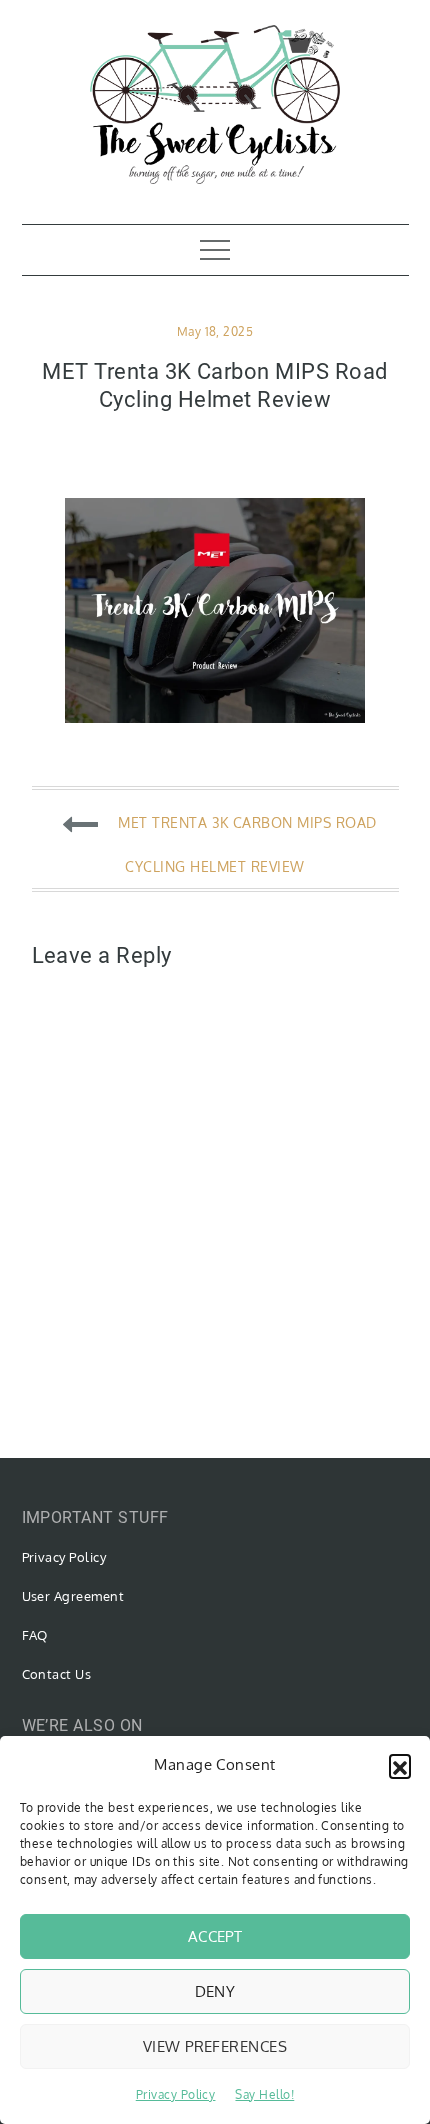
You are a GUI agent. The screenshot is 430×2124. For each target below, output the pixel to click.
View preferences (215, 2046)
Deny (215, 1991)
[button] (400, 1765)
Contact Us (57, 1674)
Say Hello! (264, 2094)
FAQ (35, 1635)
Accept (215, 1936)
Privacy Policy (176, 2094)
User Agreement (73, 1596)
